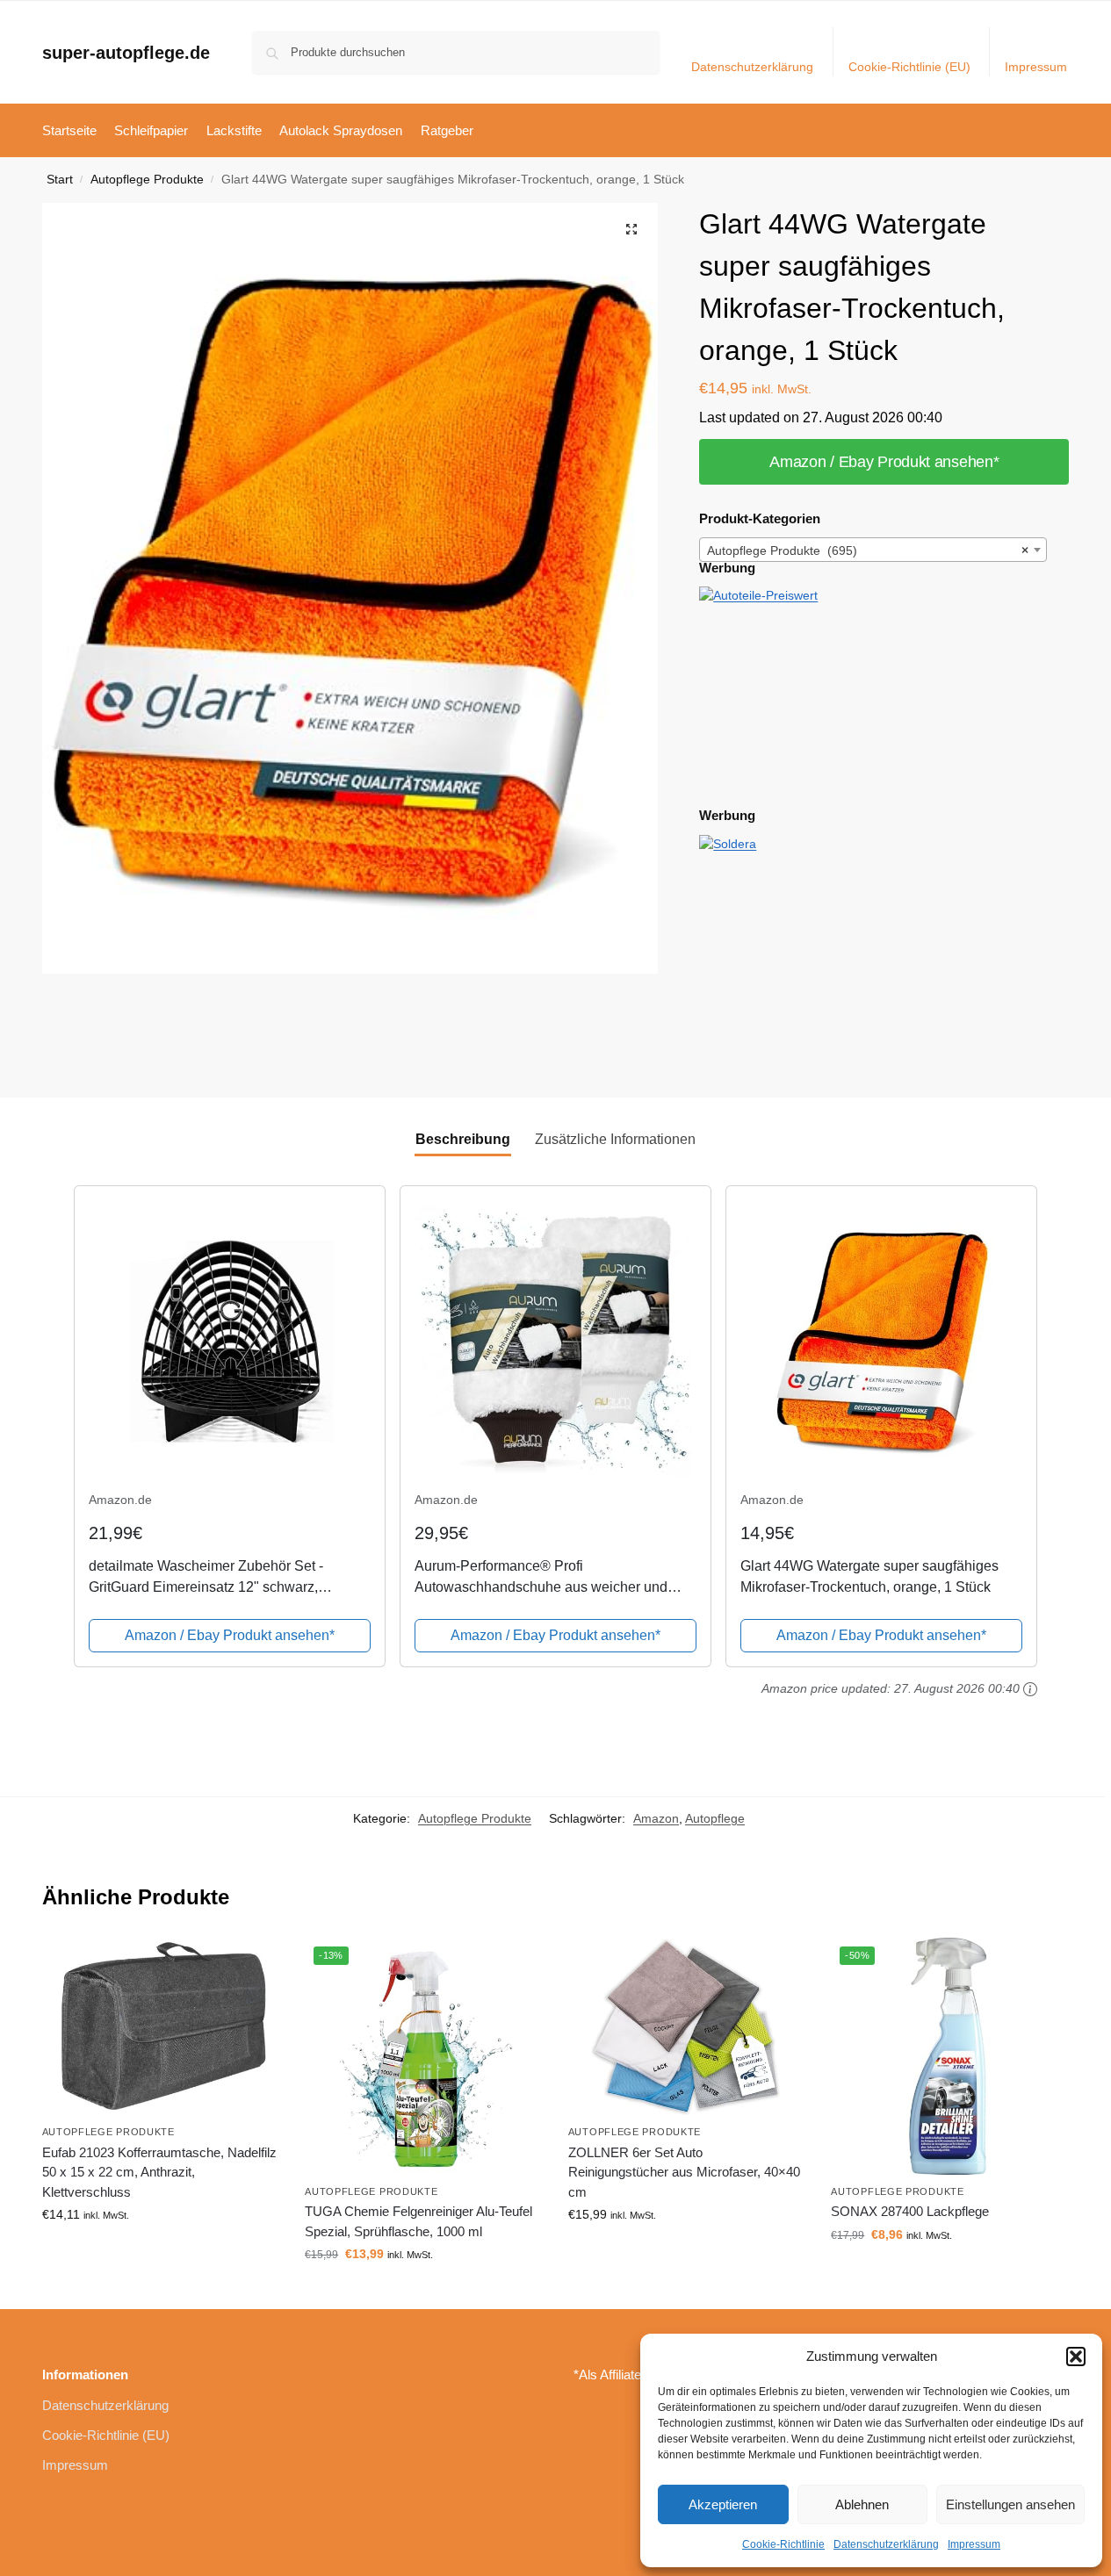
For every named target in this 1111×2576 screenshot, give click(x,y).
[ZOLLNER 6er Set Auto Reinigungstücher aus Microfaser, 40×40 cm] (687, 2026)
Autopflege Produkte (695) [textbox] (868, 550)
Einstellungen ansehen (1010, 2504)
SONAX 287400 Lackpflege (910, 2211)
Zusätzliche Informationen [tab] (615, 1139)
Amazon (656, 1818)
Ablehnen (862, 2504)
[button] (1076, 2357)
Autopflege (715, 1818)
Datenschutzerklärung (886, 2544)
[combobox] (873, 550)
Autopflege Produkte (147, 180)
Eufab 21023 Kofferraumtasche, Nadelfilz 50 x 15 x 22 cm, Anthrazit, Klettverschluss (159, 2172)
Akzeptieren (723, 2504)
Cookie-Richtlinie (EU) (909, 67)
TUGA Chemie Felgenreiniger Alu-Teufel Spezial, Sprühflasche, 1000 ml (418, 2221)
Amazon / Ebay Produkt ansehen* (884, 462)
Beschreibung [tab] (463, 1139)
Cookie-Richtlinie (783, 2544)
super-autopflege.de (126, 53)
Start (60, 180)
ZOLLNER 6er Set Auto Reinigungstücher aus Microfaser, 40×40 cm (684, 2172)
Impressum (974, 2544)
